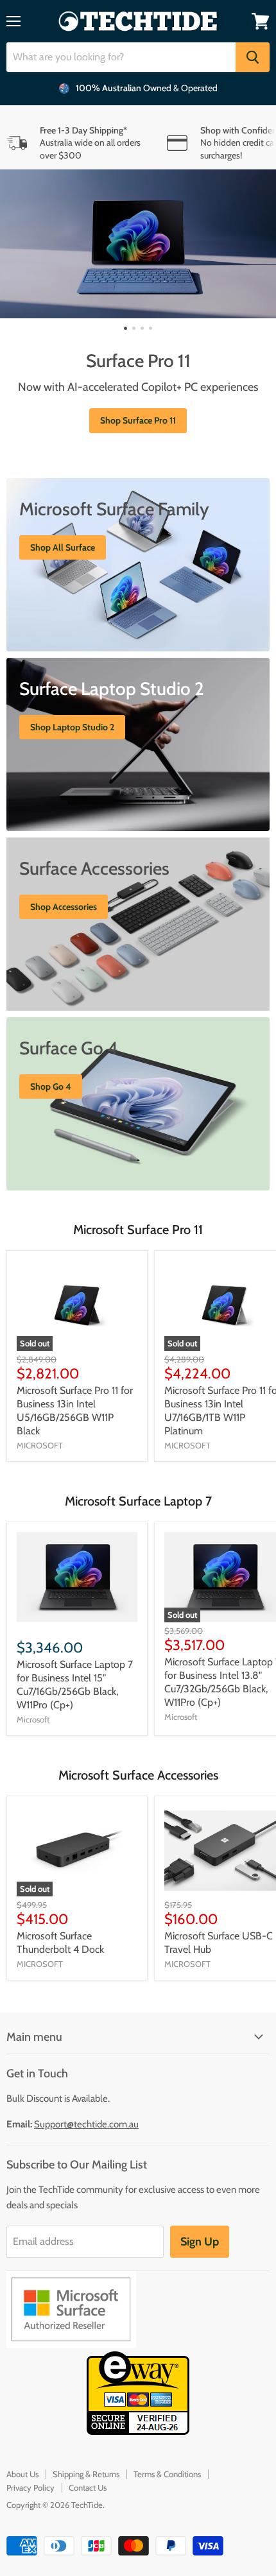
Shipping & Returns (86, 2474)
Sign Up (200, 2242)
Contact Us (88, 2487)
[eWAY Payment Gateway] (138, 2431)
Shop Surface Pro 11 (138, 420)
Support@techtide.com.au (86, 2124)
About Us (22, 2474)
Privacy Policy (30, 2487)
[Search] (253, 57)
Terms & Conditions (167, 2474)
